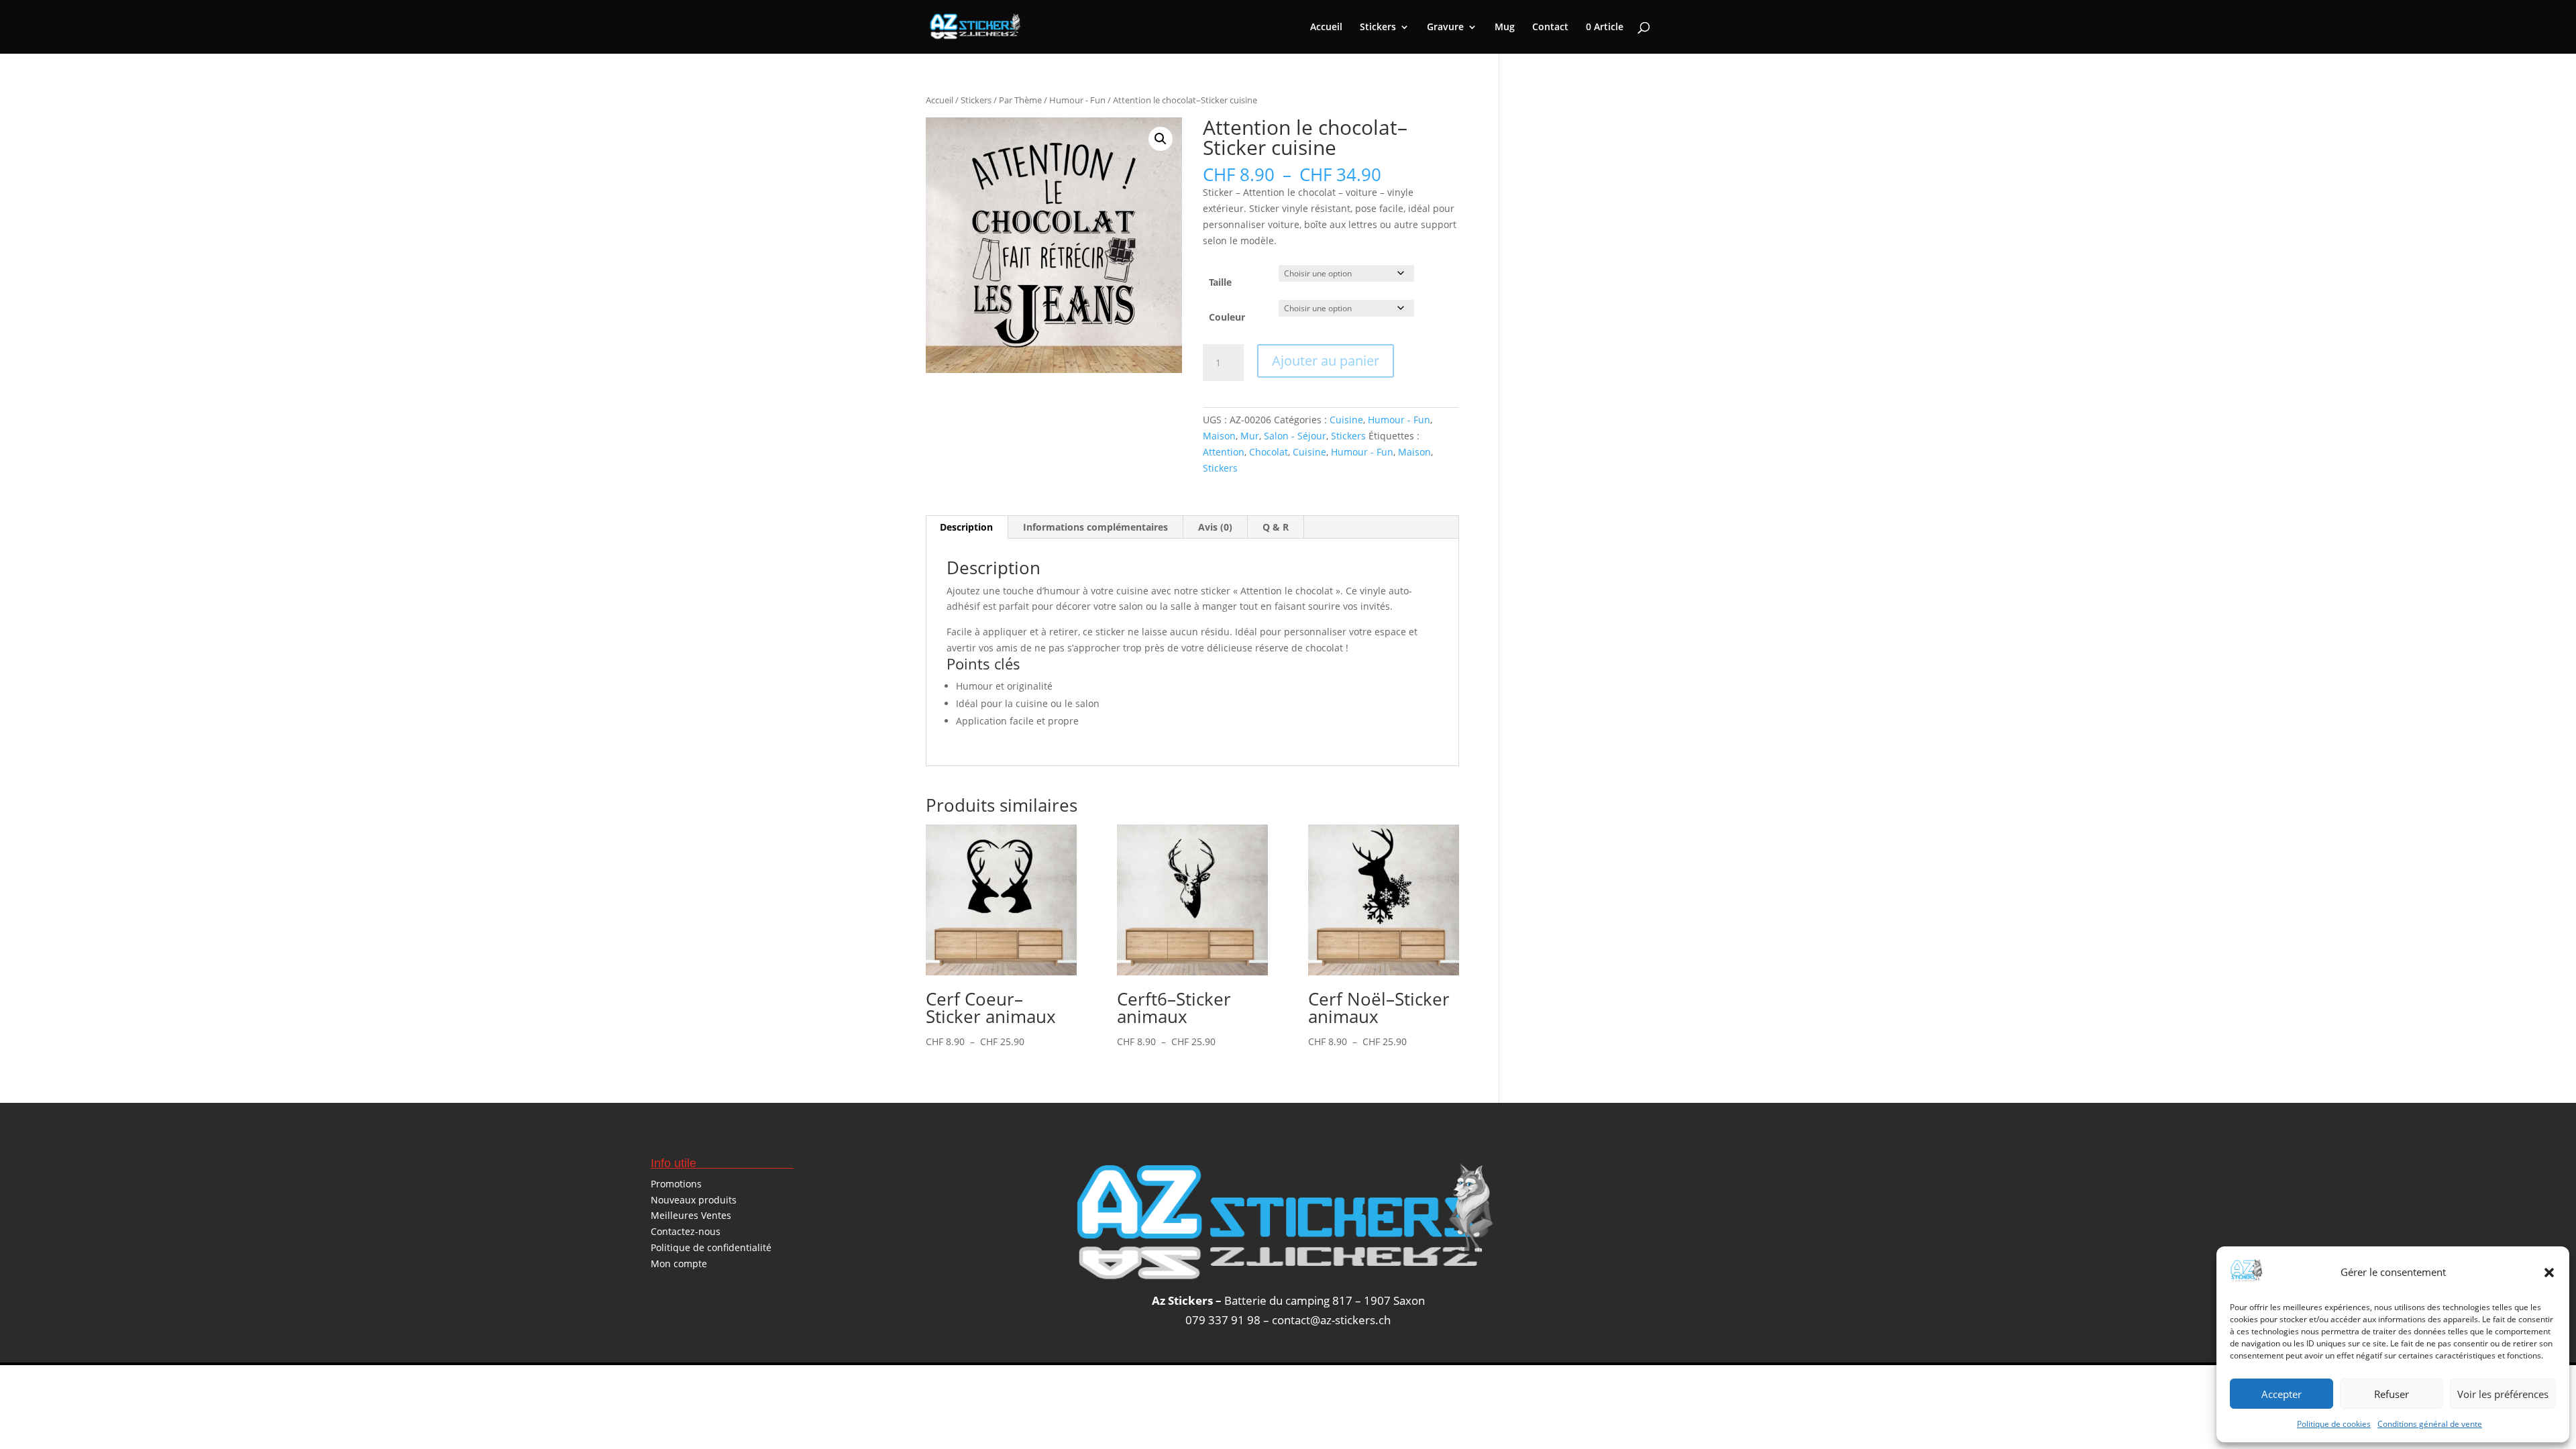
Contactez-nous (686, 1231)
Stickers (1378, 28)
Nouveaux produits (694, 1200)
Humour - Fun (1077, 100)
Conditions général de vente (2430, 1424)
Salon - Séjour (1295, 436)
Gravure (1445, 28)
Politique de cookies (2334, 1424)
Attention (1224, 452)
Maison (1219, 436)
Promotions (676, 1184)
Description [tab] (966, 527)
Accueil (1326, 28)
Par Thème (1020, 100)
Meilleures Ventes (691, 1215)
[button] (2549, 1273)
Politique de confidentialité (711, 1247)
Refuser (2392, 1394)
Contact (1550, 28)
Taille (1220, 282)
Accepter (2282, 1394)
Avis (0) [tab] (1215, 527)
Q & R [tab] (1276, 527)
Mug (1505, 28)
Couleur (1227, 317)
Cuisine (1346, 420)
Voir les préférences (2503, 1394)
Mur (1250, 436)
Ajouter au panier (1326, 361)
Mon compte (679, 1264)
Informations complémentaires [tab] (1095, 527)
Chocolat (1269, 452)
